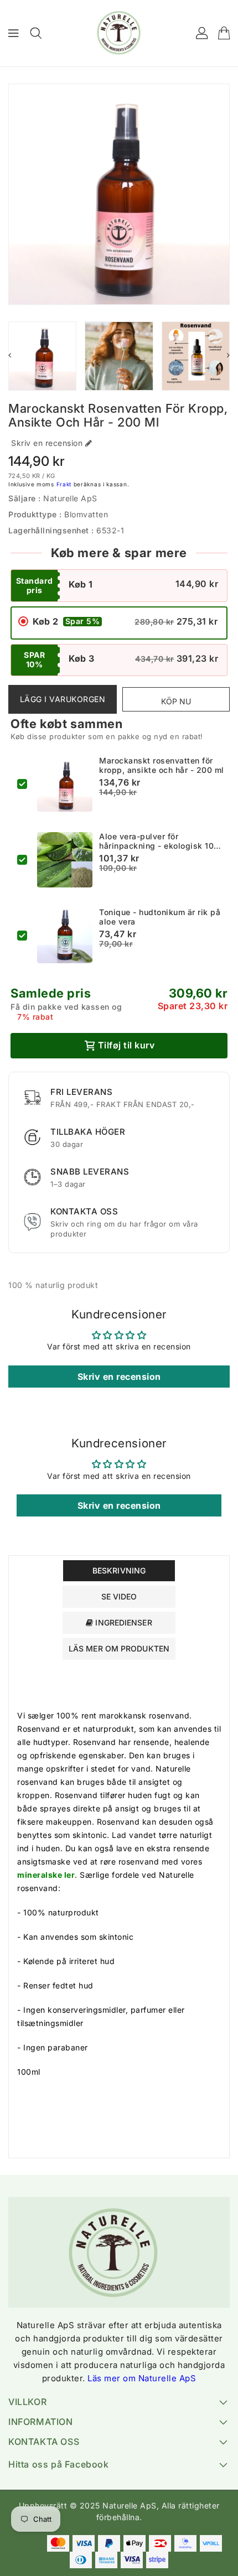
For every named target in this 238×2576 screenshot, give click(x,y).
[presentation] (10, 355)
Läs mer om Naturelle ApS (142, 2378)
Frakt (64, 484)
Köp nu (176, 701)
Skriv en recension (47, 443)
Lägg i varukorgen (63, 699)
